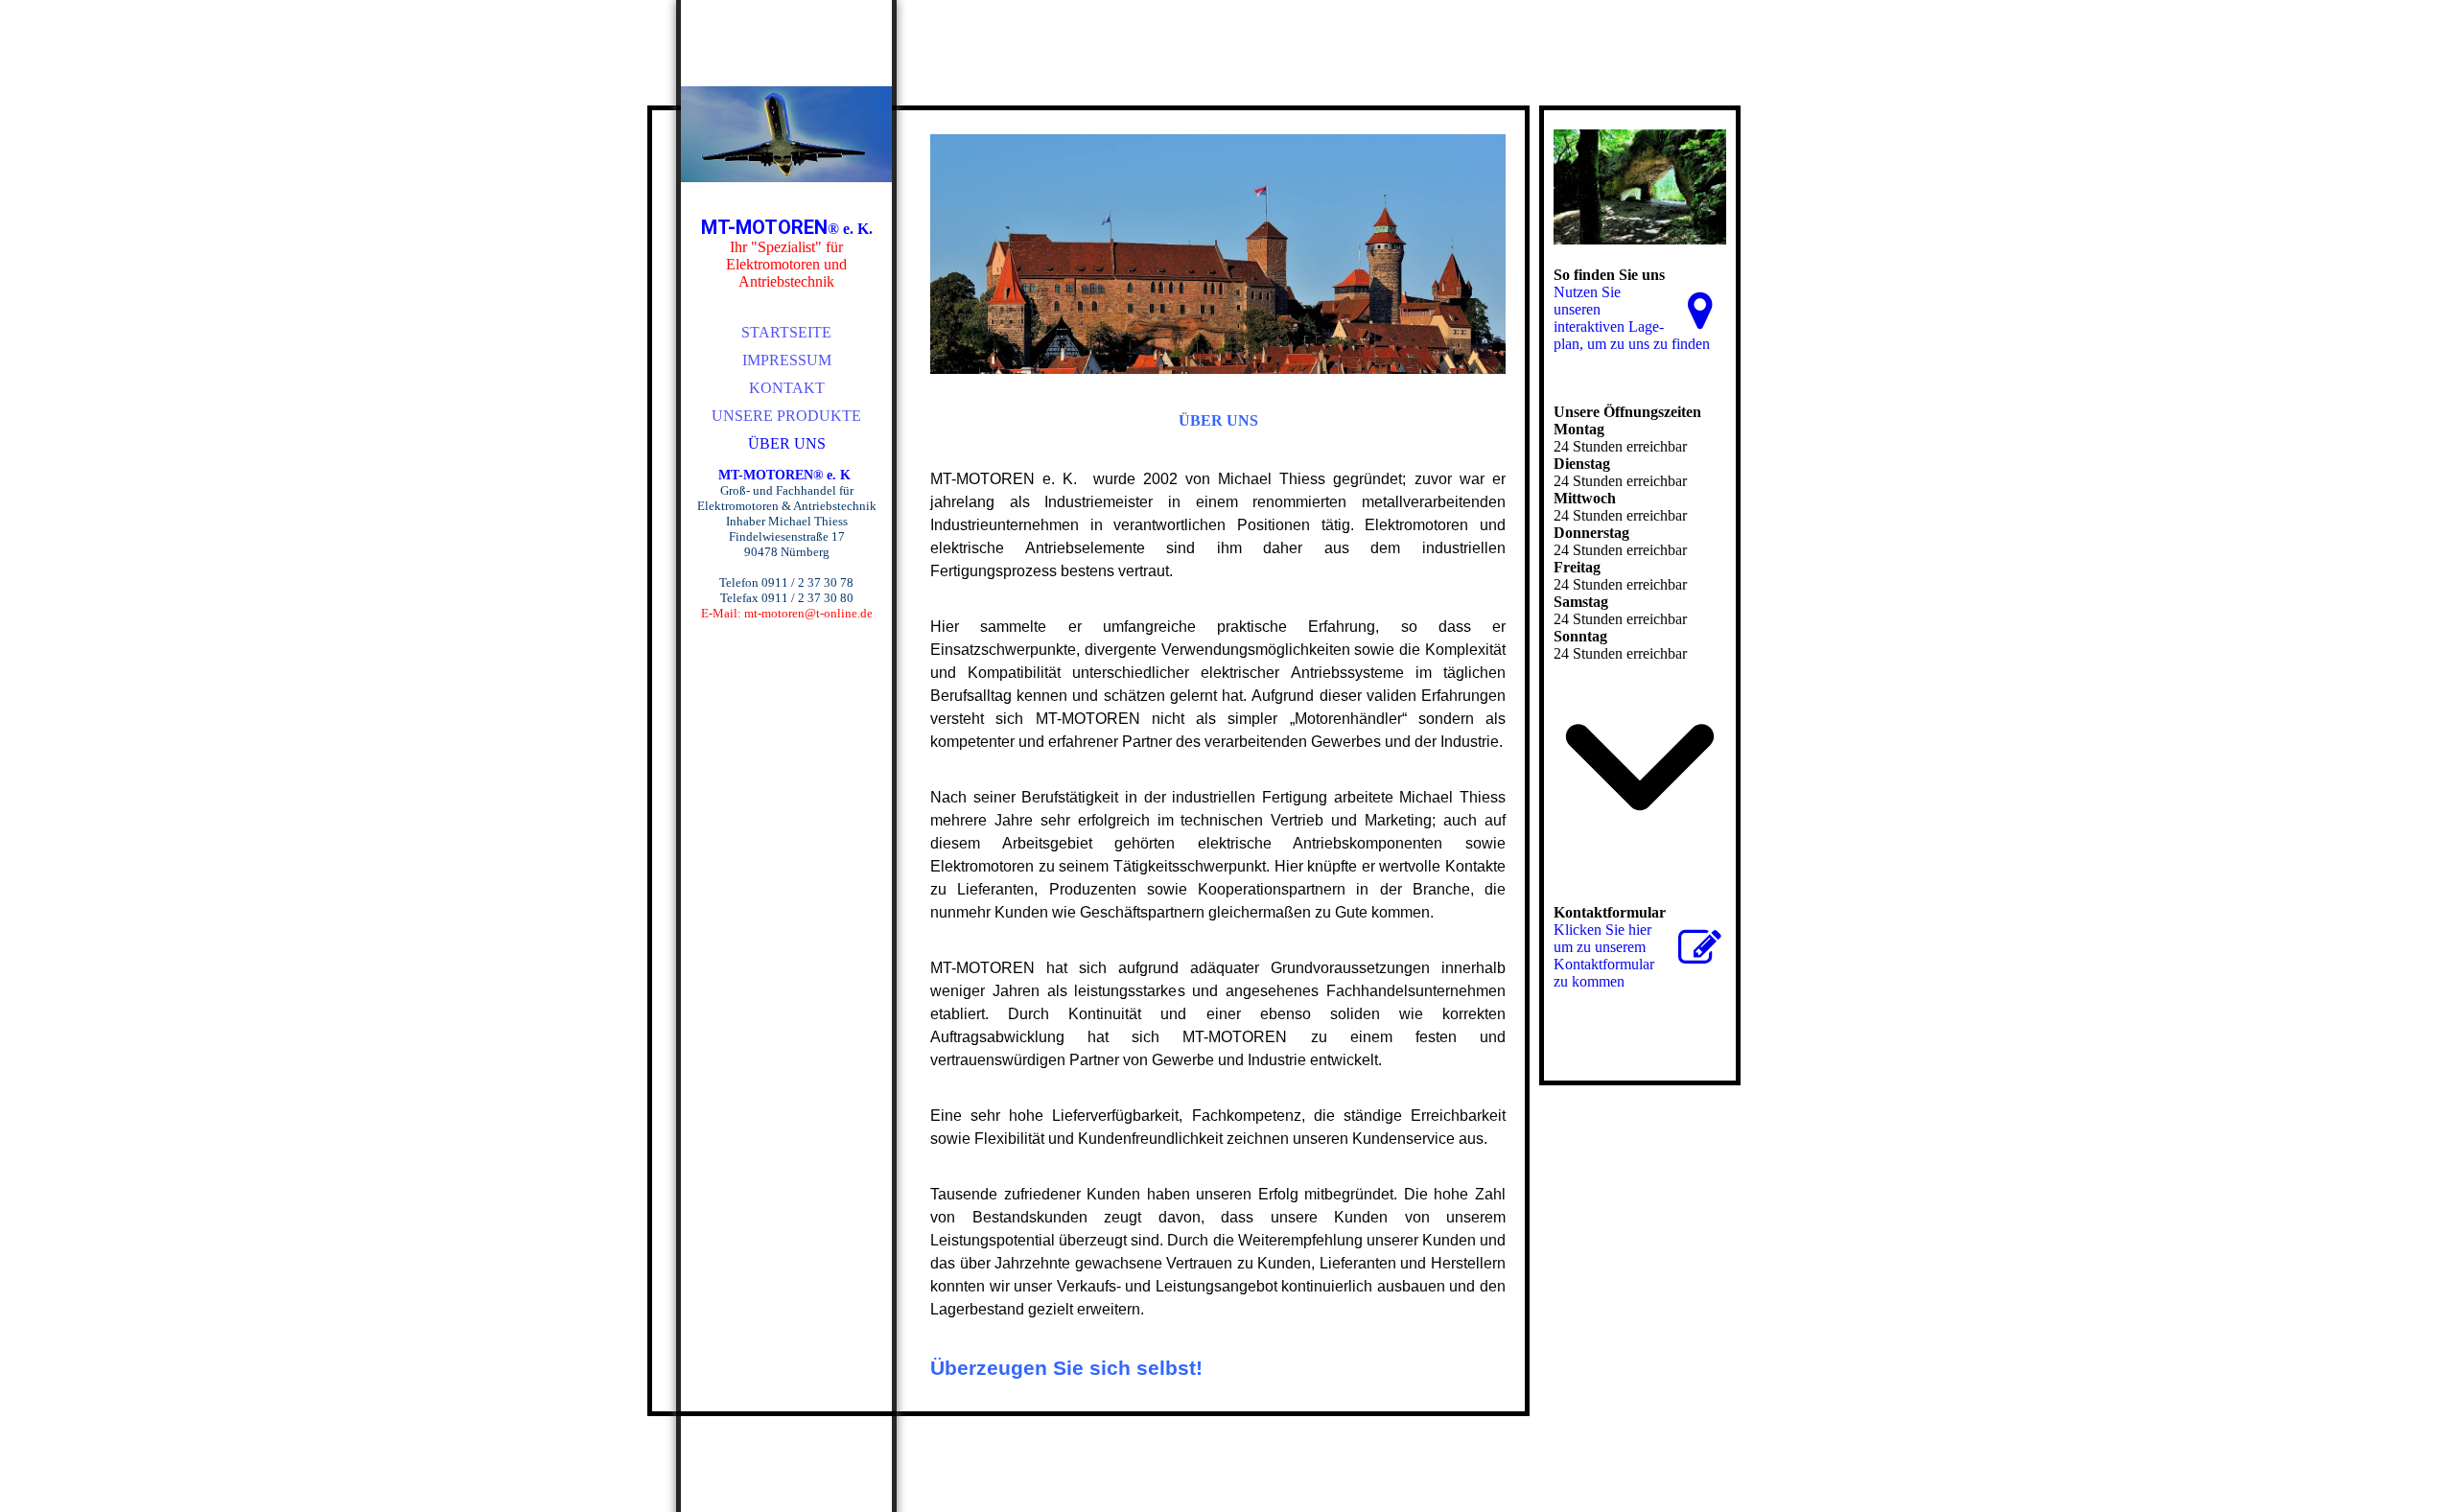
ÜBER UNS (787, 443)
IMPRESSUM (787, 360)
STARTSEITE (786, 332)
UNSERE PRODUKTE (786, 416)
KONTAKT (787, 388)
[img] (786, 134)
